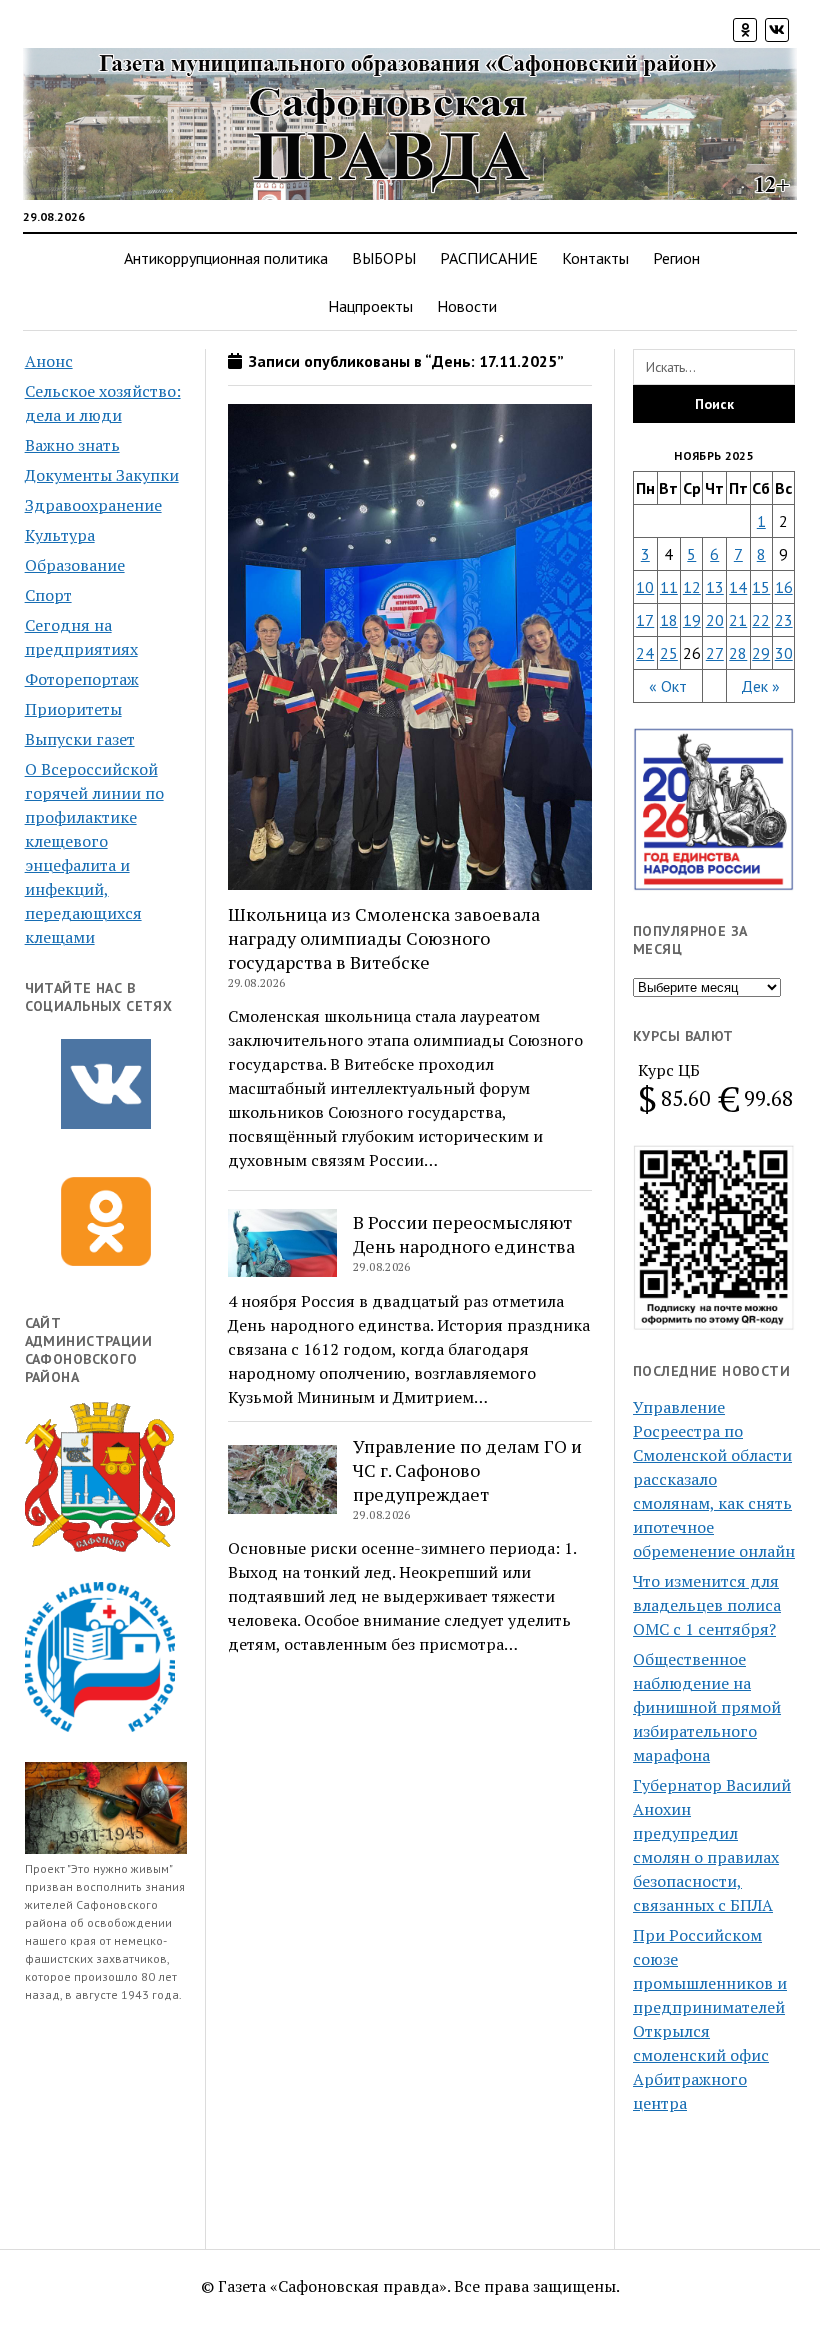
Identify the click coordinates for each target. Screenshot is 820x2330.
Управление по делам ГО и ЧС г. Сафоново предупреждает (467, 1470)
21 (738, 620)
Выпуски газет (80, 739)
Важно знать (72, 445)
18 (669, 620)
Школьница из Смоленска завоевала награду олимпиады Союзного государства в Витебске (384, 938)
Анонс (49, 361)
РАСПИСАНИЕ (489, 258)
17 (645, 620)
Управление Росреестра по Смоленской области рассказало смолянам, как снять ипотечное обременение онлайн (714, 1479)
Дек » (760, 686)
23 (784, 620)
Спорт (48, 595)
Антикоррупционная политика (226, 258)
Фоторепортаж (82, 679)
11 (669, 587)
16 (784, 587)
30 (784, 653)
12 (692, 587)
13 (715, 587)
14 (738, 587)
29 (761, 653)
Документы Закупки (102, 475)
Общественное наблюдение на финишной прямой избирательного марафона (707, 1707)
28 (738, 653)
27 (715, 653)
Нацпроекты (370, 306)
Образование (75, 565)
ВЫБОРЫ (384, 258)
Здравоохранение (93, 505)
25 (669, 653)
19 (692, 620)
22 (761, 620)
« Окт (668, 686)
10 (645, 587)
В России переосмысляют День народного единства (464, 1234)
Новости (467, 306)
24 (645, 653)
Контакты (595, 258)
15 (761, 587)
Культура (60, 535)
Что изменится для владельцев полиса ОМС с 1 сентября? (707, 1605)
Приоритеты (73, 709)
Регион (676, 258)
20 (715, 620)
